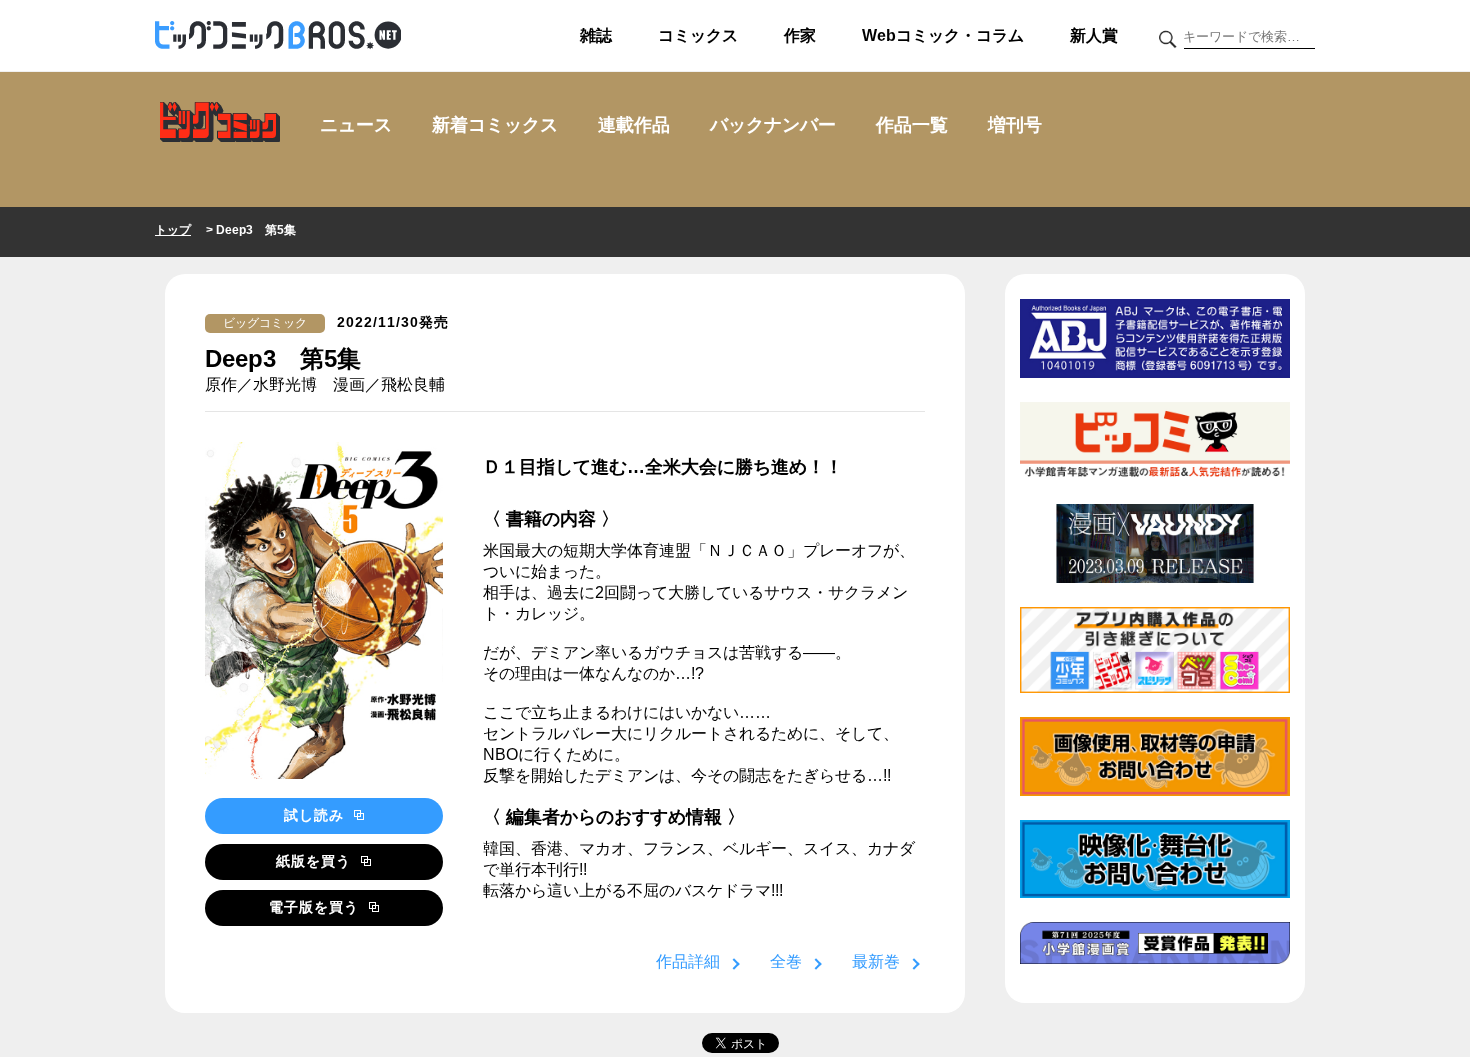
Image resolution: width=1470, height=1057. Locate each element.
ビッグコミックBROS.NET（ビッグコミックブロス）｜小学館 (278, 36)
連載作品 (634, 125)
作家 (800, 35)
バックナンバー (773, 125)
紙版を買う (316, 861)
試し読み (316, 815)
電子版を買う (316, 907)
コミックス (698, 35)
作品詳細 (688, 961)
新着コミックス (495, 125)
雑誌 (596, 35)
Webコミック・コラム (943, 35)
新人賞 (1094, 35)
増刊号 (1015, 125)
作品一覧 (912, 125)
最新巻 (876, 961)
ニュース (356, 125)
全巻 (786, 961)
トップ (173, 230)
